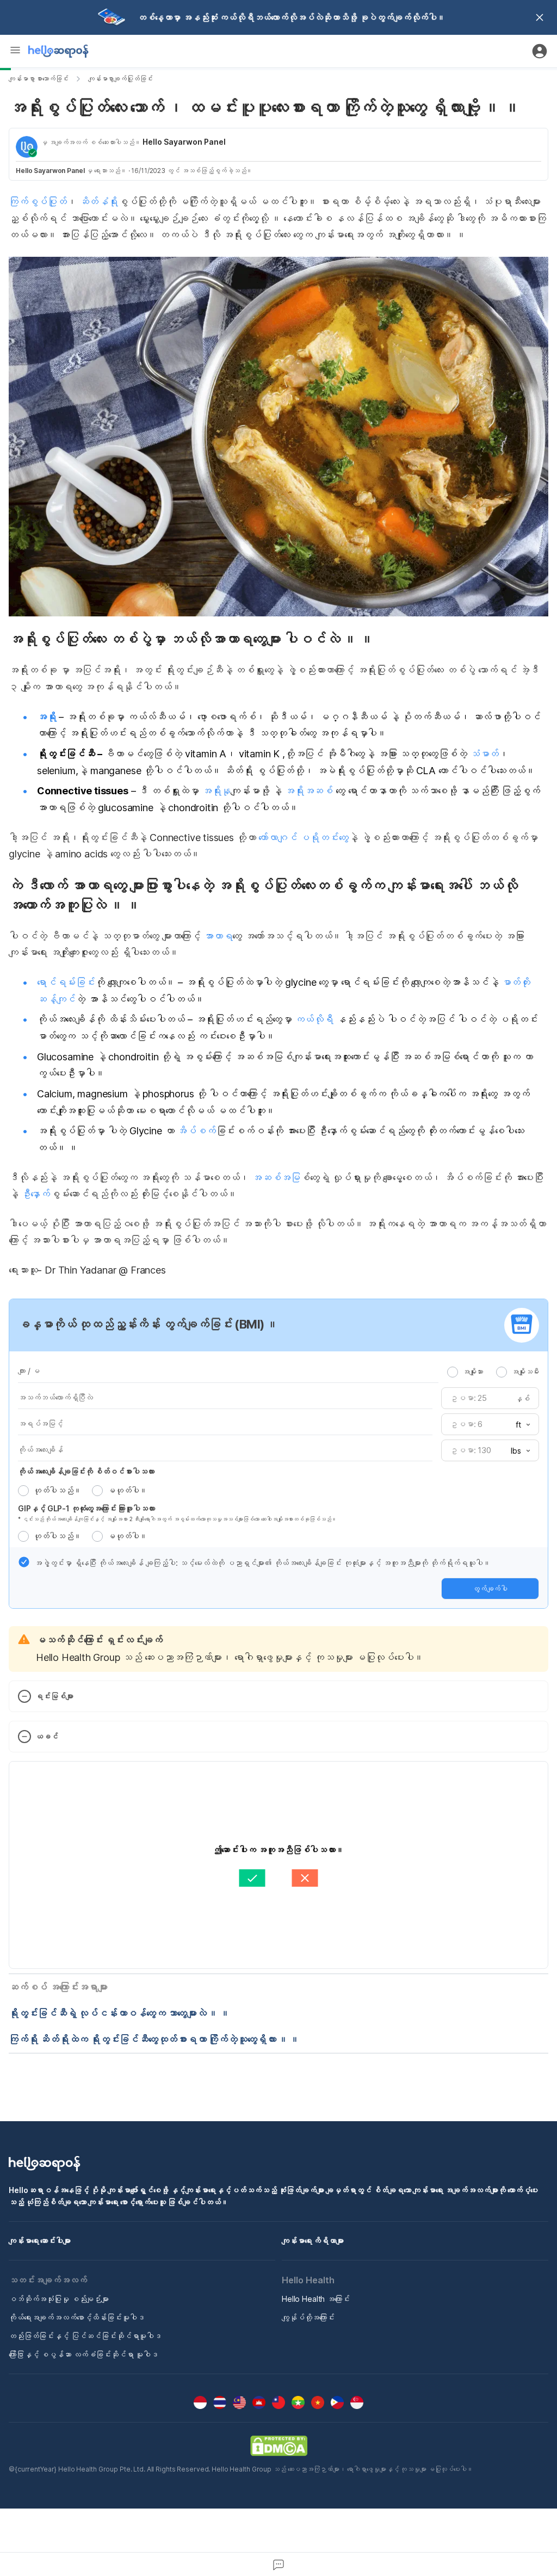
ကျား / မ (29, 1371)
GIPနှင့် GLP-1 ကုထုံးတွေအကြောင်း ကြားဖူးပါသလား (86, 1508)
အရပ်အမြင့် (41, 1423)
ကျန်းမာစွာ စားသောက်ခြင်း (39, 79)
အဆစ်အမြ (275, 1178)
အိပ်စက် (196, 1131)
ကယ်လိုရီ (314, 1019)
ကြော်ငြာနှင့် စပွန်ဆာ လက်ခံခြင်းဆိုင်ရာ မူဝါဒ (83, 2354)
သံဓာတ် (484, 754)
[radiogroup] (493, 1372)
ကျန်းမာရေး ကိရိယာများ (313, 2241)
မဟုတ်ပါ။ (127, 1490)
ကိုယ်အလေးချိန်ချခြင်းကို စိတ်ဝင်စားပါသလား (86, 1471)
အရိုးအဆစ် (309, 791)
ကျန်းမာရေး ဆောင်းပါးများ (40, 2241)
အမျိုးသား (473, 1372)
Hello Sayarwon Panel (184, 142)
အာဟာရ (218, 936)
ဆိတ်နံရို (97, 202)
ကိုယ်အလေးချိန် (41, 1450)
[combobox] (519, 1425)
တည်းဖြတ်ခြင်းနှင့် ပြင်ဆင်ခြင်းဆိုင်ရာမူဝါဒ (85, 2336)
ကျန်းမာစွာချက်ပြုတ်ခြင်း (120, 79)
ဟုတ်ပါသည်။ (57, 1490)
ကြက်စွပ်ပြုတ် (38, 202)
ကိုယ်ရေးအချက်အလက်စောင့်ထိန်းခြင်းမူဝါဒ (76, 2317)
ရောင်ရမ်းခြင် (66, 982)
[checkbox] (24, 1562)
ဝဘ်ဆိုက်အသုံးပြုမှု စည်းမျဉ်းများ (59, 2299)
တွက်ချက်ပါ (490, 1589)
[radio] (453, 1372)
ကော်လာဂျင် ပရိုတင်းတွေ (303, 838)
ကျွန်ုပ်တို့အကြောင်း (308, 2317)
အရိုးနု (216, 791)
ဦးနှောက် (36, 1194)
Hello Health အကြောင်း (316, 2299)
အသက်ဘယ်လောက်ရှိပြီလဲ (55, 1397)
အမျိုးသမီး (525, 1372)
